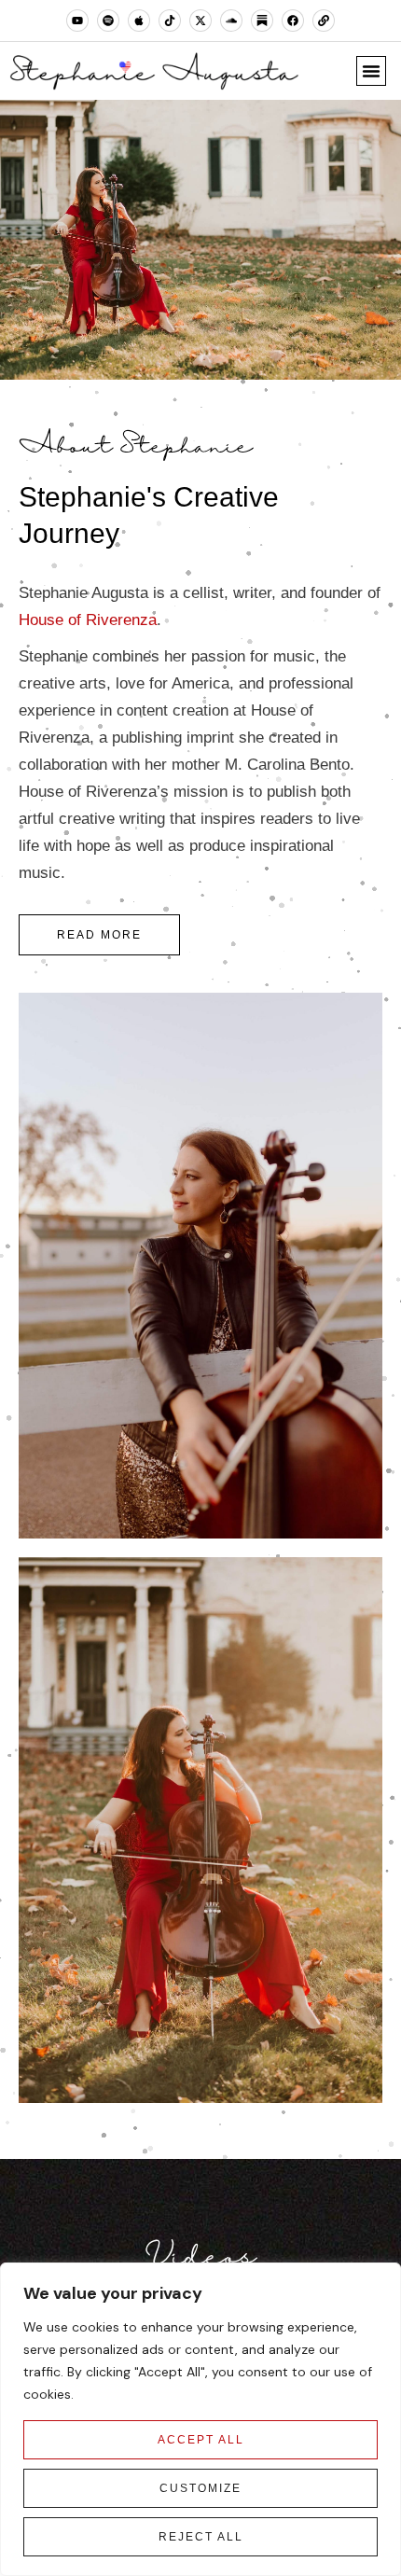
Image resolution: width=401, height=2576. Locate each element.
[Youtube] (77, 21)
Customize (200, 2488)
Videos (200, 2258)
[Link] (324, 21)
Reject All (201, 2537)
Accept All (201, 2440)
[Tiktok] (170, 21)
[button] (371, 71)
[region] (200, 2419)
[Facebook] (293, 21)
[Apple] (139, 21)
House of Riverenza (88, 620)
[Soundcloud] (231, 21)
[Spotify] (108, 21)
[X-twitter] (200, 21)
